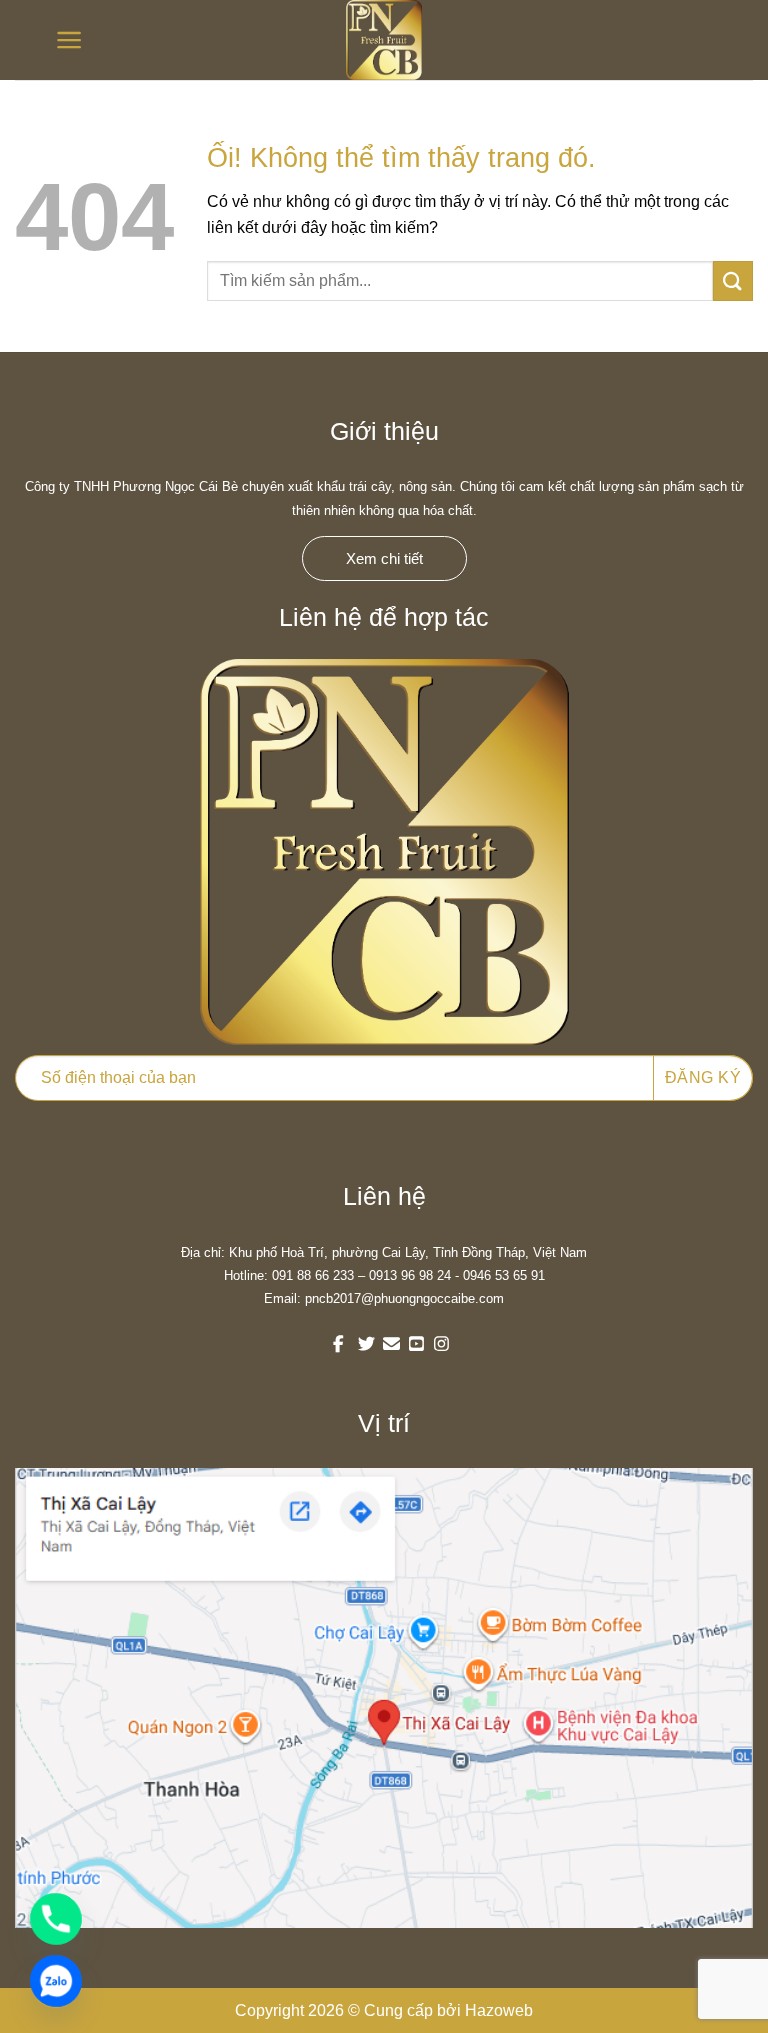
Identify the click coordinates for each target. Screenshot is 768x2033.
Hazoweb (499, 2010)
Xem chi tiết (384, 558)
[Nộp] (733, 280)
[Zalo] (56, 1981)
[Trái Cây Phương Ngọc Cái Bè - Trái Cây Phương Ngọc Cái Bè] (384, 40)
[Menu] (62, 40)
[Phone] (56, 1919)
